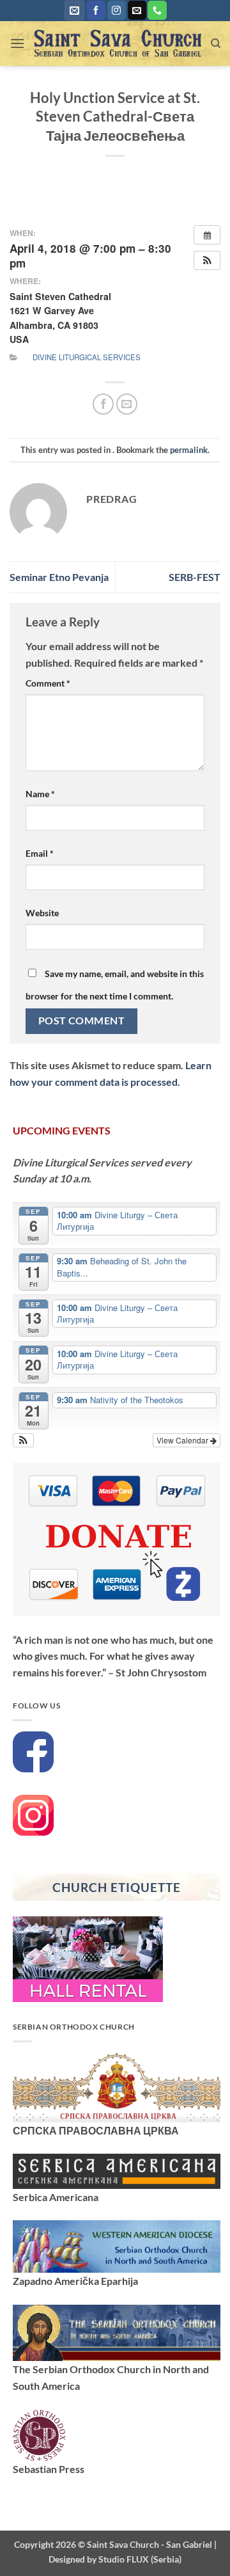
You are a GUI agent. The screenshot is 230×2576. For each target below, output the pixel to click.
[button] (74, 11)
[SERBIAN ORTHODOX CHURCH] (117, 2086)
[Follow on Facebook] (96, 10)
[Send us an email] (137, 10)
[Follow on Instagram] (117, 10)
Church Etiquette (116, 1887)
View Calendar (183, 1440)
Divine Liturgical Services (87, 357)
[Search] (216, 44)
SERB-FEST (195, 577)
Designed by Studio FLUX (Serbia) (115, 2559)
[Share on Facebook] (103, 404)
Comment (48, 683)
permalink (189, 450)
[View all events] (207, 235)
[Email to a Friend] (127, 404)
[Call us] (157, 10)
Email (40, 853)
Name (40, 794)
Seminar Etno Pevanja (59, 577)
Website (42, 913)
